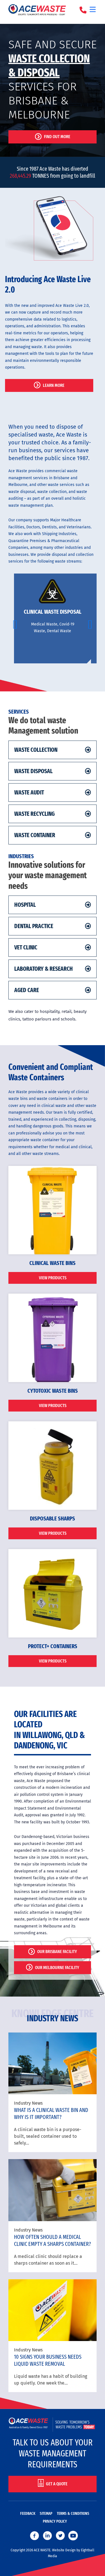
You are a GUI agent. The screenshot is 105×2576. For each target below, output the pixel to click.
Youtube (73, 2536)
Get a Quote (57, 2483)
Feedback (28, 2514)
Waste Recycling (34, 814)
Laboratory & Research (44, 969)
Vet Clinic (26, 947)
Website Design (64, 2550)
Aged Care (27, 990)
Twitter (60, 2536)
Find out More (57, 137)
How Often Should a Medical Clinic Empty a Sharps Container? (53, 2240)
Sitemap (46, 2514)
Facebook (34, 2536)
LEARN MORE (54, 385)
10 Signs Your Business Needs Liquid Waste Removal (48, 2360)
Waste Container (35, 835)
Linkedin (47, 2536)
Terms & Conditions (73, 2514)
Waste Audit (29, 793)
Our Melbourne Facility (57, 1968)
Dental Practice (34, 926)
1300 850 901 (84, 10)
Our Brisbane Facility (57, 1952)
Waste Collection (36, 750)
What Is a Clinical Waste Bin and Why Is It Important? (51, 2113)
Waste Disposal (33, 771)
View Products (53, 1278)
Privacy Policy (55, 2521)
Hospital (25, 905)
